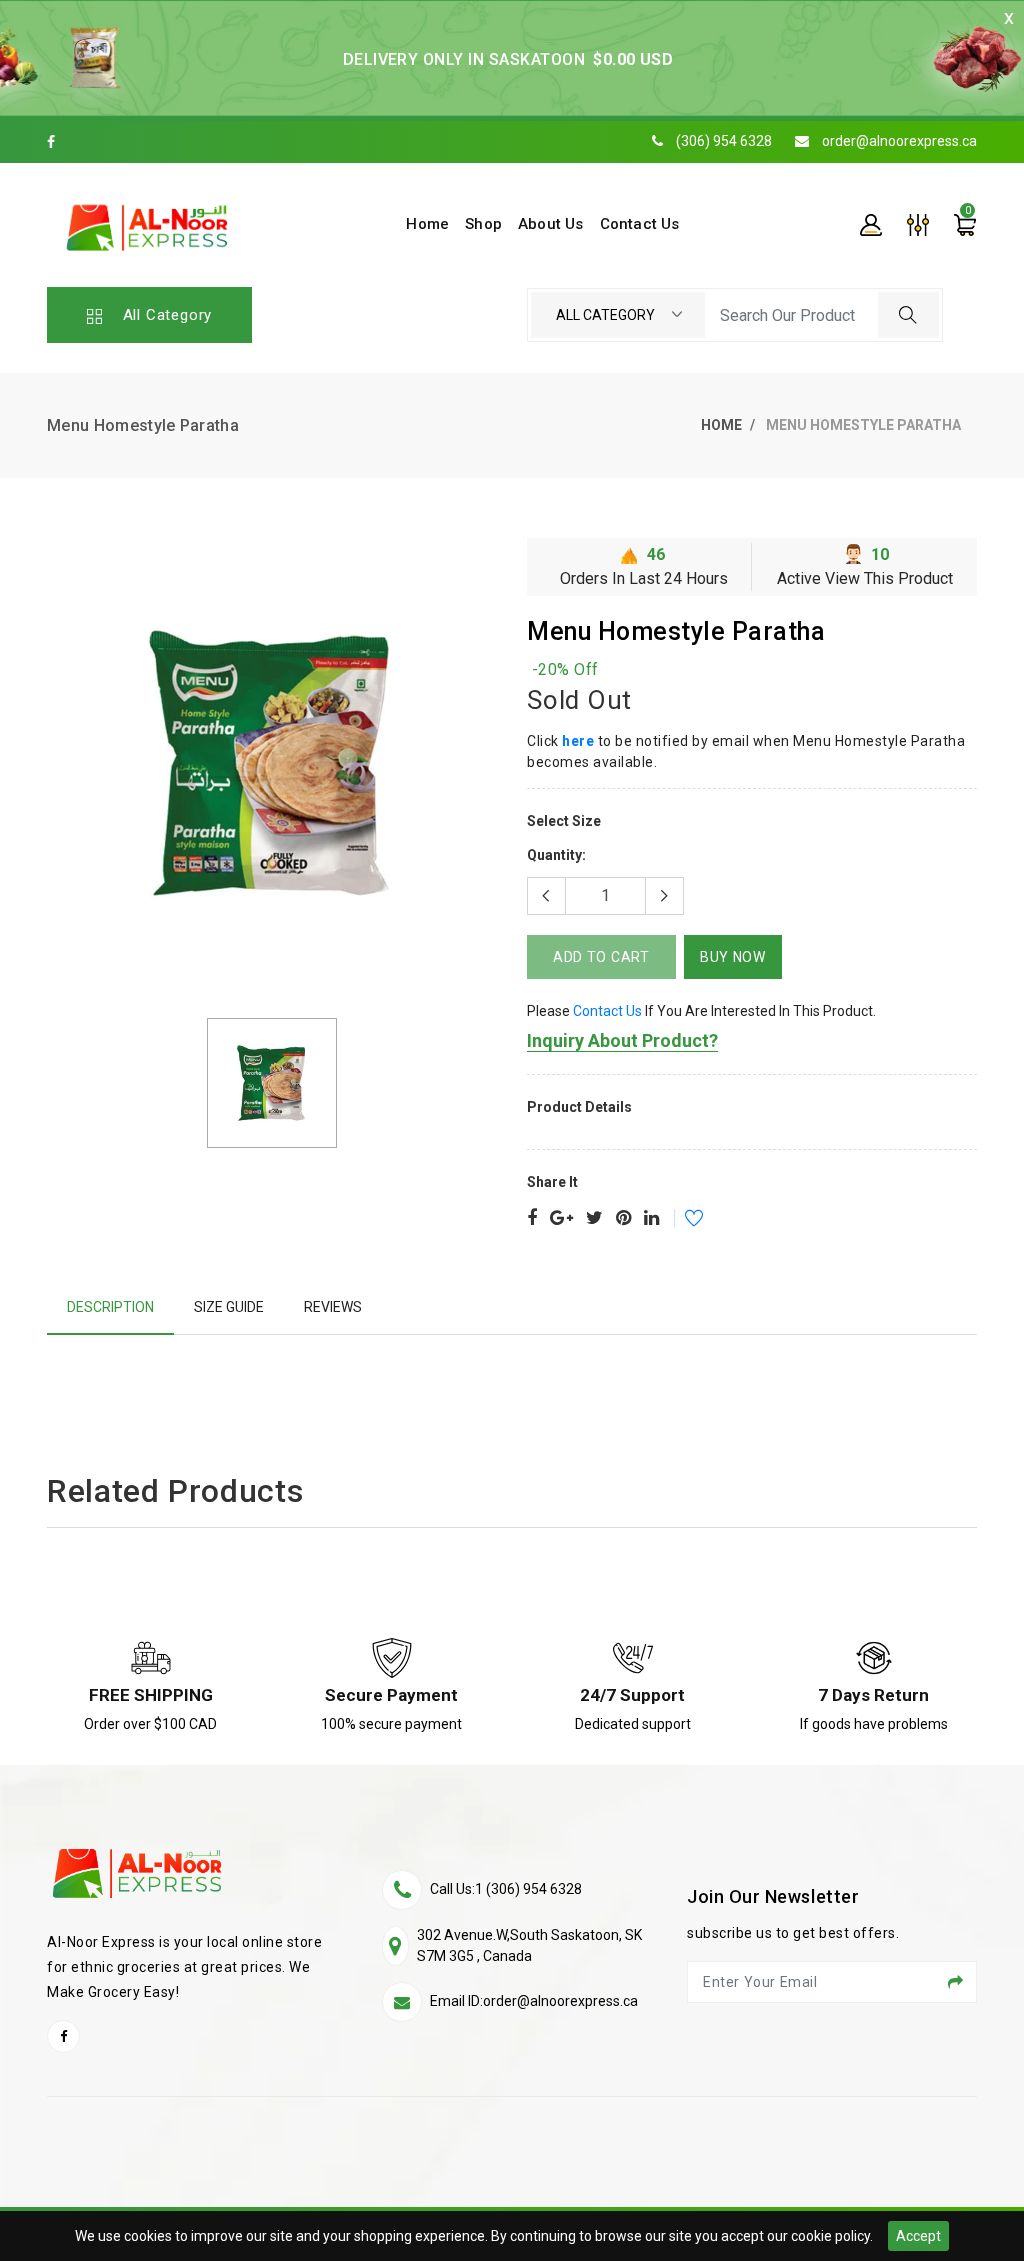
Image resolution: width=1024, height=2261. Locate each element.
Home (721, 425)
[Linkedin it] (651, 1219)
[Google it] (561, 1219)
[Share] (532, 1219)
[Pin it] (623, 1219)
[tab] (110, 1307)
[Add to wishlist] (681, 1221)
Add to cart (601, 957)
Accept (918, 2236)
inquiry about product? (622, 1040)
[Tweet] (594, 1219)
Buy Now (733, 957)
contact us (607, 1011)
